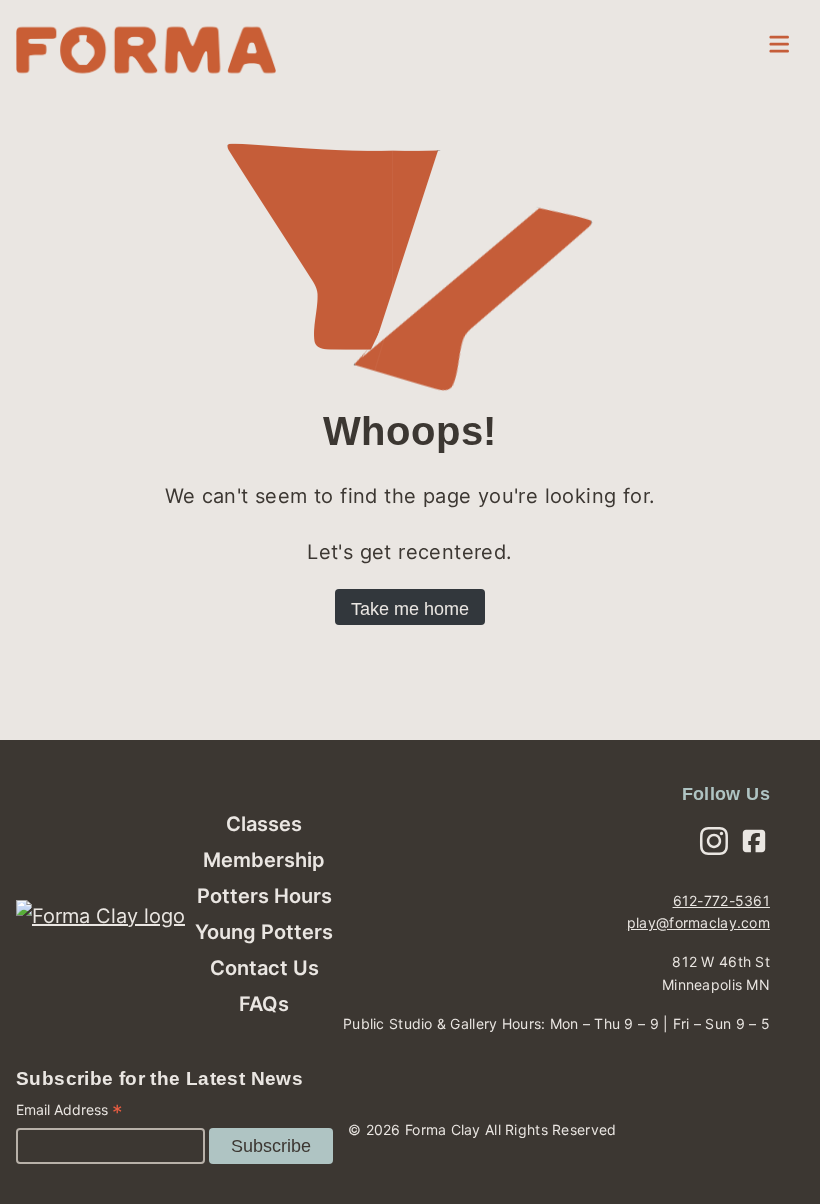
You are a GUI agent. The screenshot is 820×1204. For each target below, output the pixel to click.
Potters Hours (264, 896)
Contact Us (264, 968)
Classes (264, 824)
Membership (264, 860)
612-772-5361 (721, 900)
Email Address (69, 1112)
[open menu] (779, 44)
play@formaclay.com (698, 922)
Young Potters (264, 932)
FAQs (264, 1004)
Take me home (410, 609)
